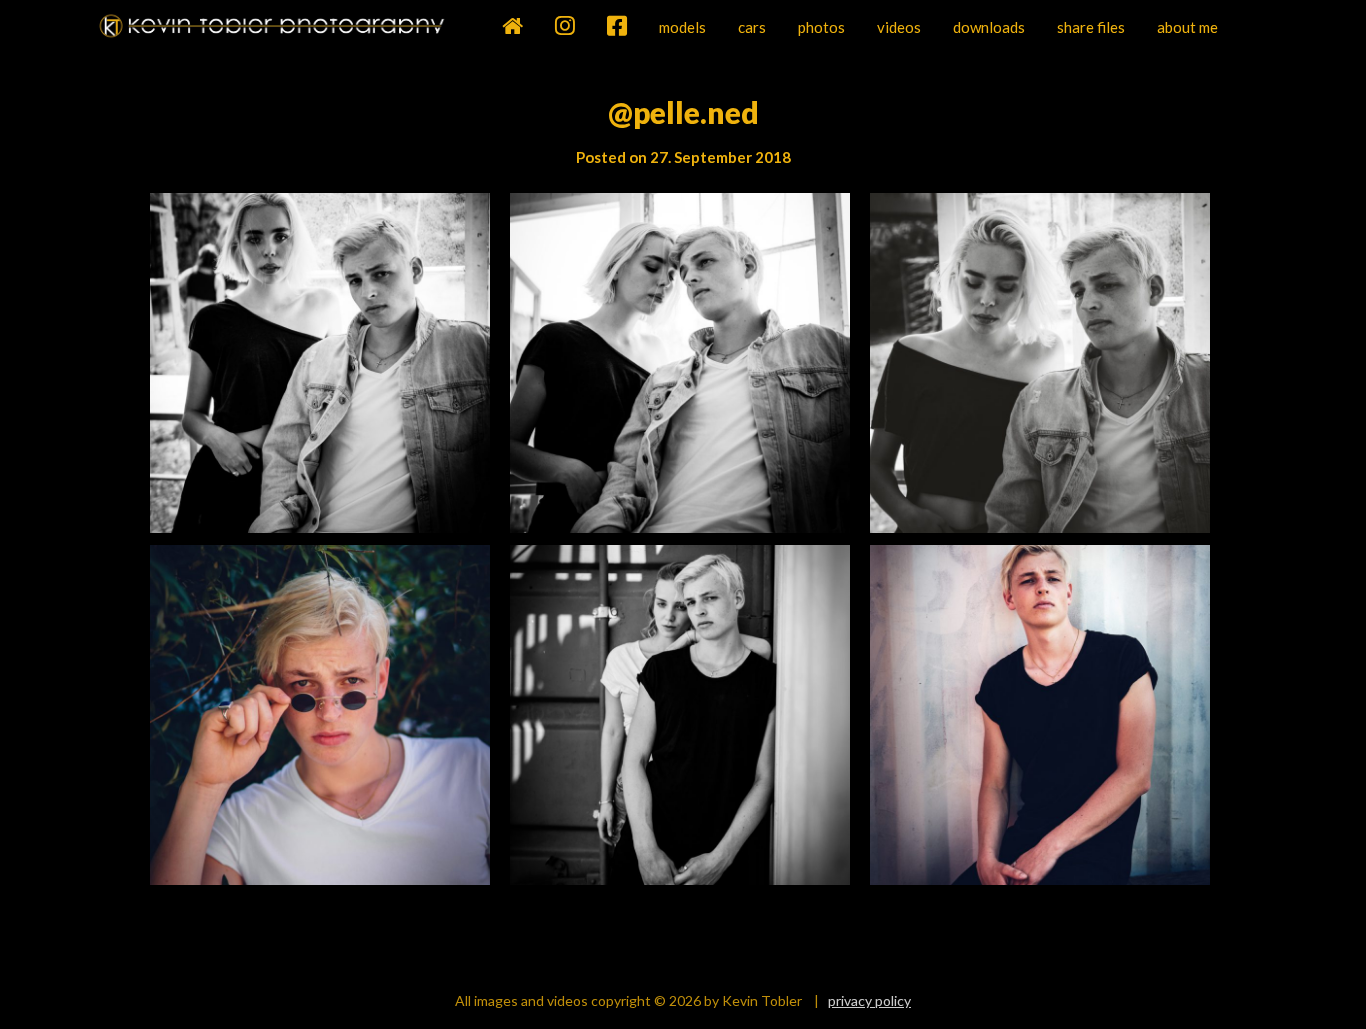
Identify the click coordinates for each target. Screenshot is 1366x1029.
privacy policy (869, 1000)
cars (752, 27)
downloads (989, 27)
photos (821, 27)
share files (1091, 27)
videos (899, 27)
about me (1187, 27)
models (682, 27)
